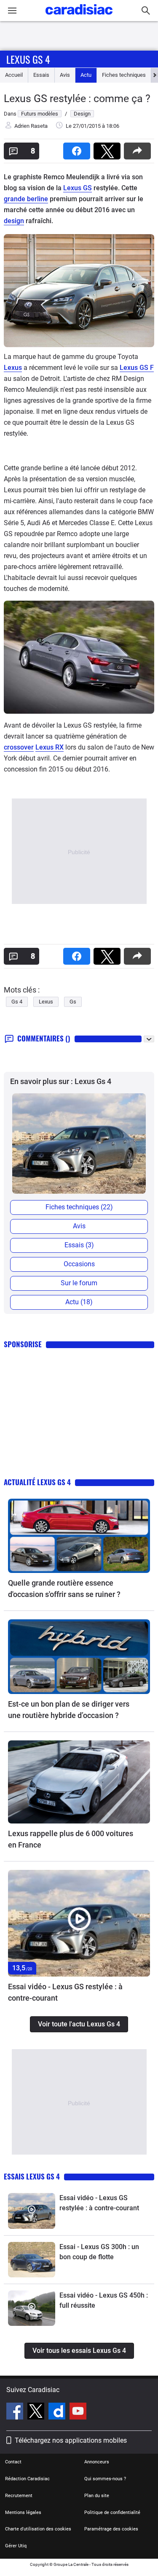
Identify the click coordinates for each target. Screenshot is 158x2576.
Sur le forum (79, 1283)
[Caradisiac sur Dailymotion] (58, 2412)
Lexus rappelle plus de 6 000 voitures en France (71, 1839)
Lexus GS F (137, 368)
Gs (73, 1002)
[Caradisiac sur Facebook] (16, 2412)
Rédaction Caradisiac (27, 2479)
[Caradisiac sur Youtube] (78, 2412)
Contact (13, 2462)
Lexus (13, 368)
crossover (19, 747)
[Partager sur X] (109, 148)
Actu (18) (79, 1302)
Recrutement (19, 2496)
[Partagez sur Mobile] (139, 148)
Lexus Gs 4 (28, 59)
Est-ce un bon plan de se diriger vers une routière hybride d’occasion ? (69, 1710)
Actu (86, 75)
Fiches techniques (124, 75)
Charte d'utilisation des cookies (38, 2529)
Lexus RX (50, 747)
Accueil (14, 75)
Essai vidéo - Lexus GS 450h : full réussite (104, 2300)
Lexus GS (78, 188)
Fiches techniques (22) (79, 1207)
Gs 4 (17, 1002)
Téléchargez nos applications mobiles (71, 2440)
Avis (65, 75)
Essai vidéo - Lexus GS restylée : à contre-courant (65, 1992)
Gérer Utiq (16, 2546)
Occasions (79, 1264)
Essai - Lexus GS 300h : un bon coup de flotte (99, 2252)
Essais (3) (79, 1245)
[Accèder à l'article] (79, 1536)
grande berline (26, 199)
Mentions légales (23, 2513)
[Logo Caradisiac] (79, 17)
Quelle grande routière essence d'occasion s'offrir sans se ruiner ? (64, 1589)
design (14, 221)
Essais (41, 75)
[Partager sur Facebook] (78, 148)
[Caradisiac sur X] (37, 2412)
